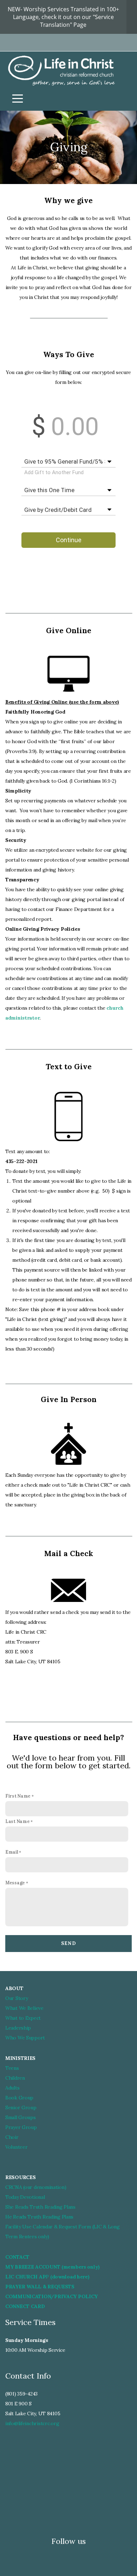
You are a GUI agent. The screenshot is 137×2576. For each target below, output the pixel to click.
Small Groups (21, 2117)
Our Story (17, 1998)
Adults (12, 2088)
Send (68, 1943)
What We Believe (24, 2008)
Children (15, 2078)
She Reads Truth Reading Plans (40, 2207)
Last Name (17, 1821)
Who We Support (25, 2038)
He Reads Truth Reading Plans (39, 2217)
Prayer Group (21, 2127)
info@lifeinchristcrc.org (32, 2423)
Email (12, 1852)
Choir (12, 2137)
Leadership (18, 2028)
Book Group (19, 2098)
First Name (18, 1796)
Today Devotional (25, 2197)
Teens (12, 2068)
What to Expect (23, 2018)
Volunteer (16, 2147)
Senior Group (21, 2107)
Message (15, 1883)
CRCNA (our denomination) (36, 2187)
